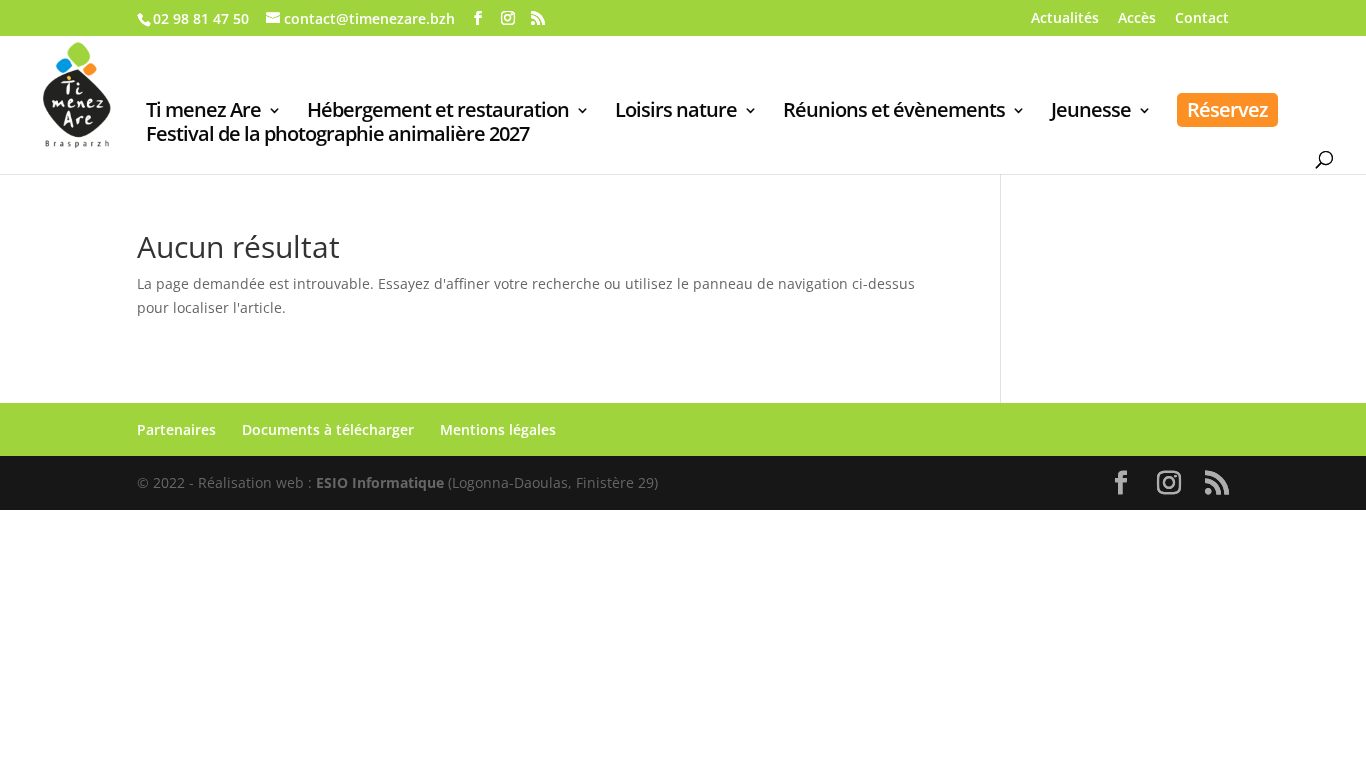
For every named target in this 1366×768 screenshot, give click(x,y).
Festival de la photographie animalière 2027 (337, 137)
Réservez (1227, 109)
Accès (1137, 19)
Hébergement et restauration (438, 113)
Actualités (1065, 19)
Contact (1202, 19)
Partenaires (176, 429)
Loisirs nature (676, 113)
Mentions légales (498, 429)
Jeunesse (1091, 113)
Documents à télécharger (328, 429)
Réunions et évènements (894, 113)
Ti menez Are (203, 113)
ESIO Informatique (380, 482)
